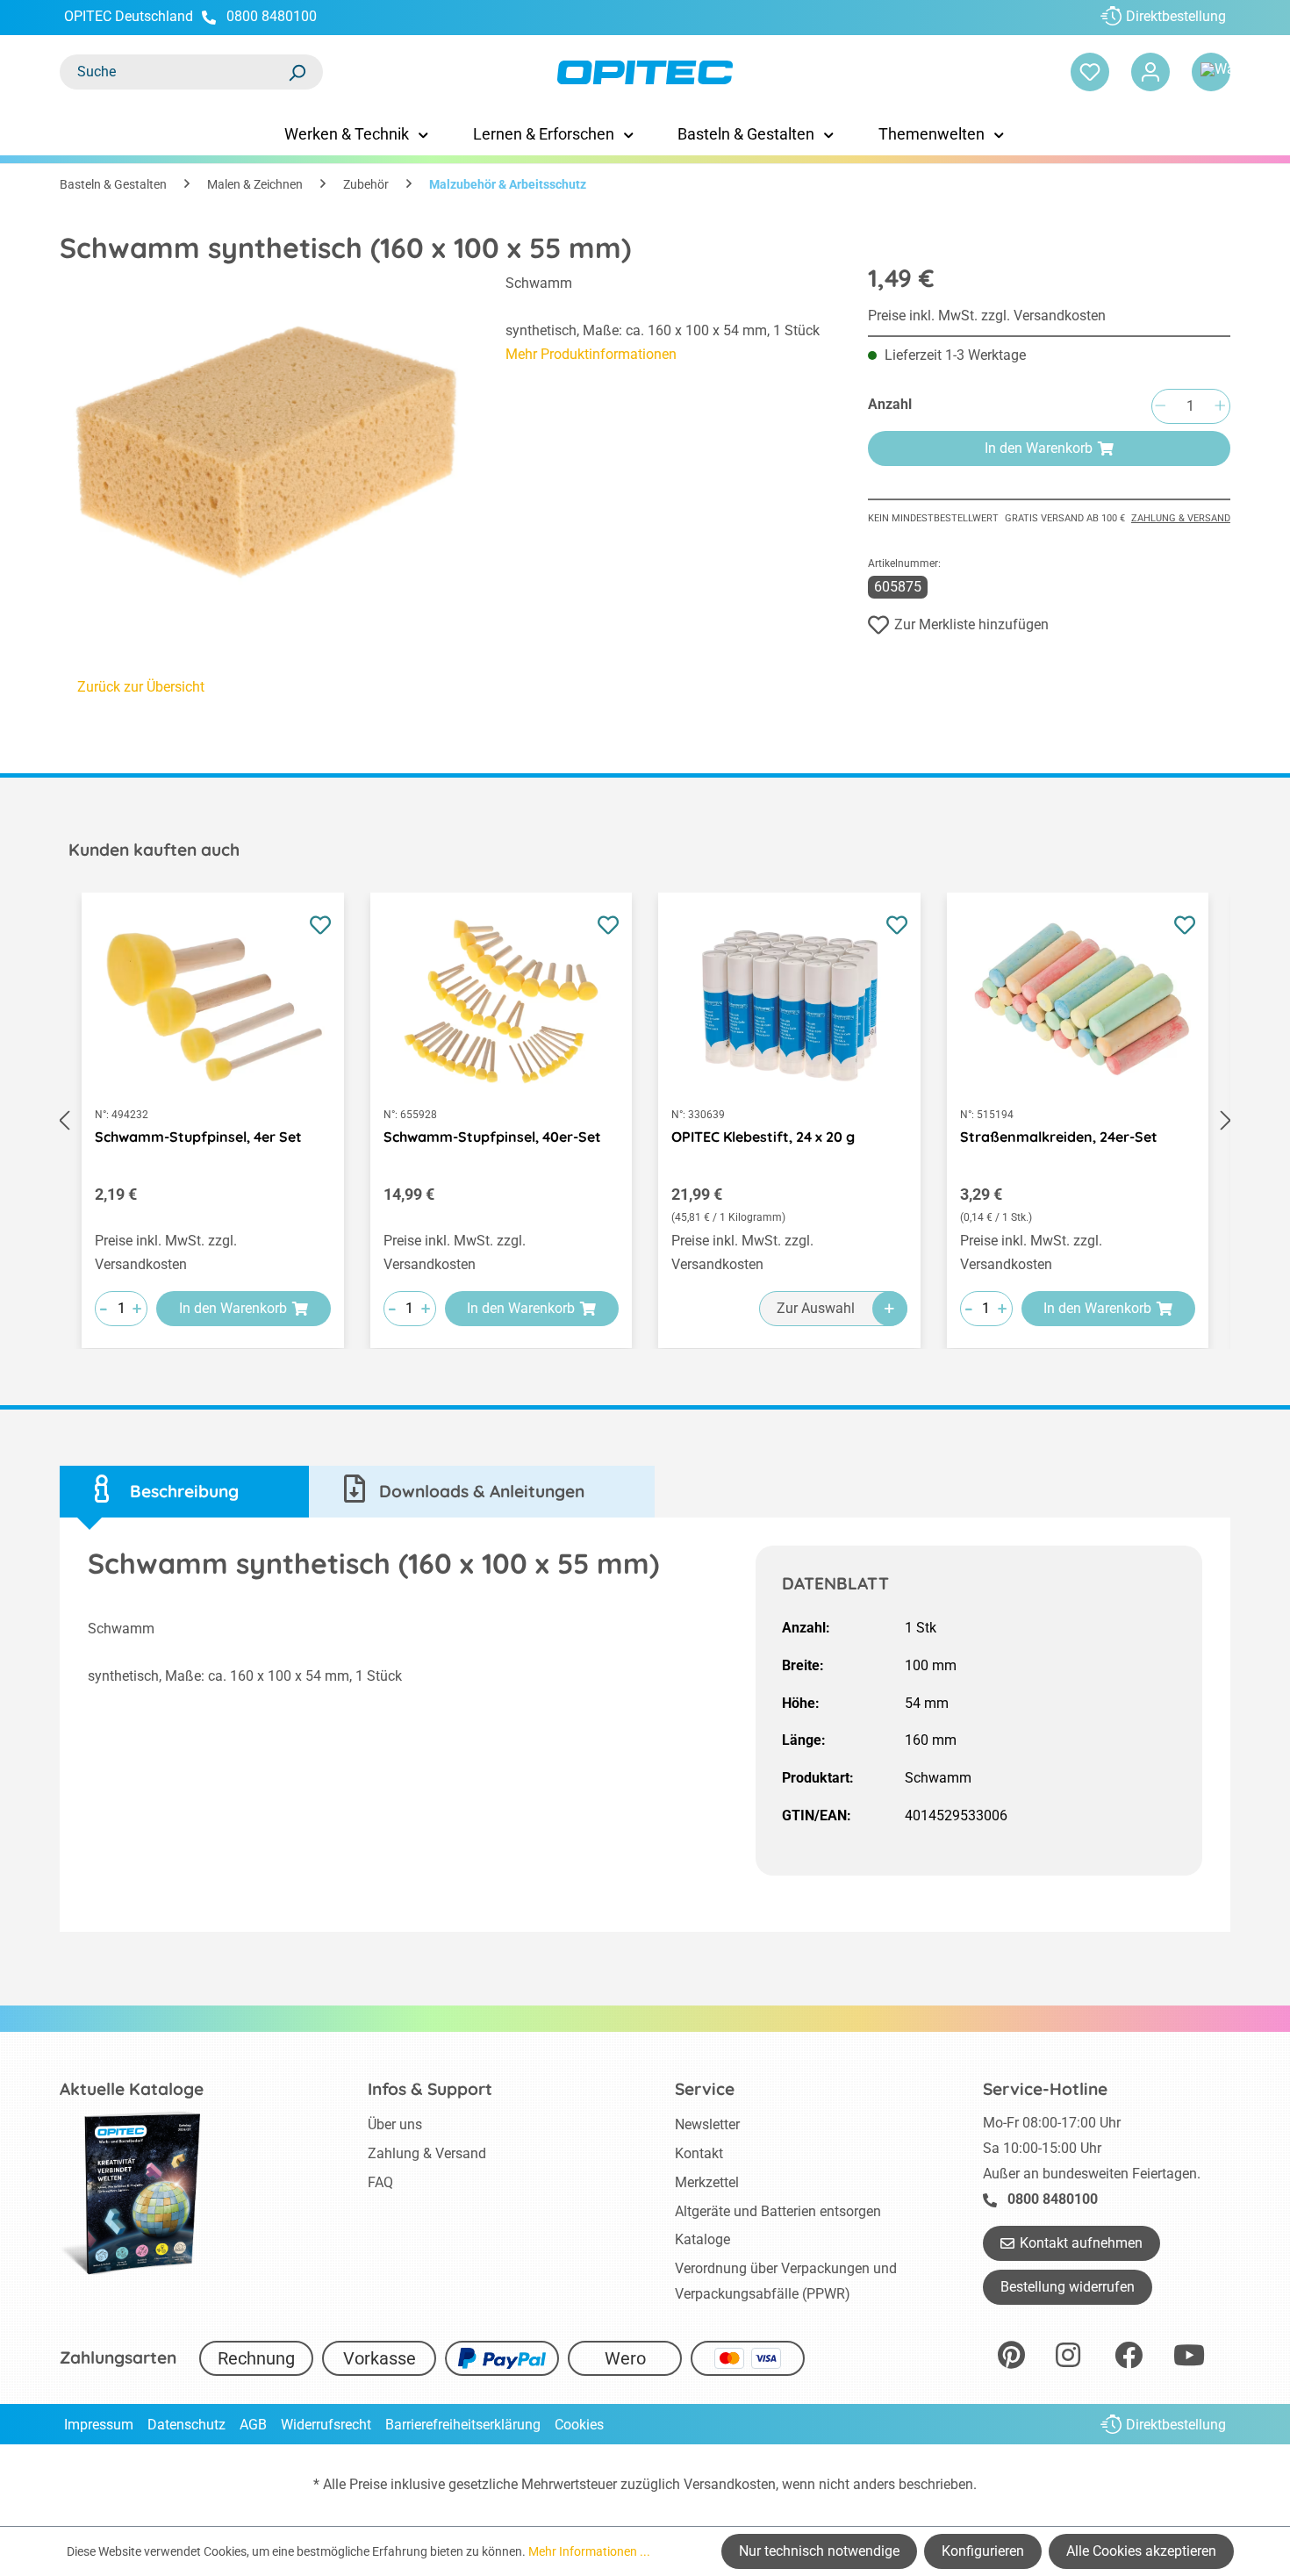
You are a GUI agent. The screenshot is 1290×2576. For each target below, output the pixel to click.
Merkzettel (707, 2182)
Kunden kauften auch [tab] (154, 850)
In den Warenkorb (1039, 448)
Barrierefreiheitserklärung (463, 2425)
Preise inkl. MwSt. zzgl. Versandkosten (987, 316)
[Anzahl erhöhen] (1220, 407)
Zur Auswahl (816, 1308)
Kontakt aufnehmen (1081, 2243)
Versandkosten (730, 2484)
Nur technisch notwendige (819, 2551)
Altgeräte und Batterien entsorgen (778, 2211)
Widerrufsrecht (326, 2425)
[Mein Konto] (1150, 72)
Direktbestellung (1176, 16)
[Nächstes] (1226, 1120)
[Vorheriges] (64, 1120)
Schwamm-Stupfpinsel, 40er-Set (492, 1137)
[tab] (184, 1492)
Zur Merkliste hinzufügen (971, 624)
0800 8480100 (272, 16)
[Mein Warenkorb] (1211, 72)
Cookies (579, 2425)
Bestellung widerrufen (1068, 2287)
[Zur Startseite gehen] (645, 72)
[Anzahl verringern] (1160, 407)
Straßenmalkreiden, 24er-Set (1059, 1137)
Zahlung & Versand (1181, 518)
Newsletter (707, 2124)
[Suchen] (297, 72)
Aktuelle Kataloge (132, 2089)
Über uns (395, 2124)
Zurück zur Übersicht (141, 687)
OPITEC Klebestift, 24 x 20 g (763, 1137)
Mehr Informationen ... (589, 2551)
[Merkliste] (1090, 72)
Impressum (99, 2425)
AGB (253, 2425)
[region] (265, 434)
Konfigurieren (983, 2551)
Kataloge (702, 2239)
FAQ (380, 2182)
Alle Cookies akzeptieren (1141, 2551)
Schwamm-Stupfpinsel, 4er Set (198, 1137)
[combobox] (174, 72)
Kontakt (699, 2153)
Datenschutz (186, 2425)
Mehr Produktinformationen (591, 354)
